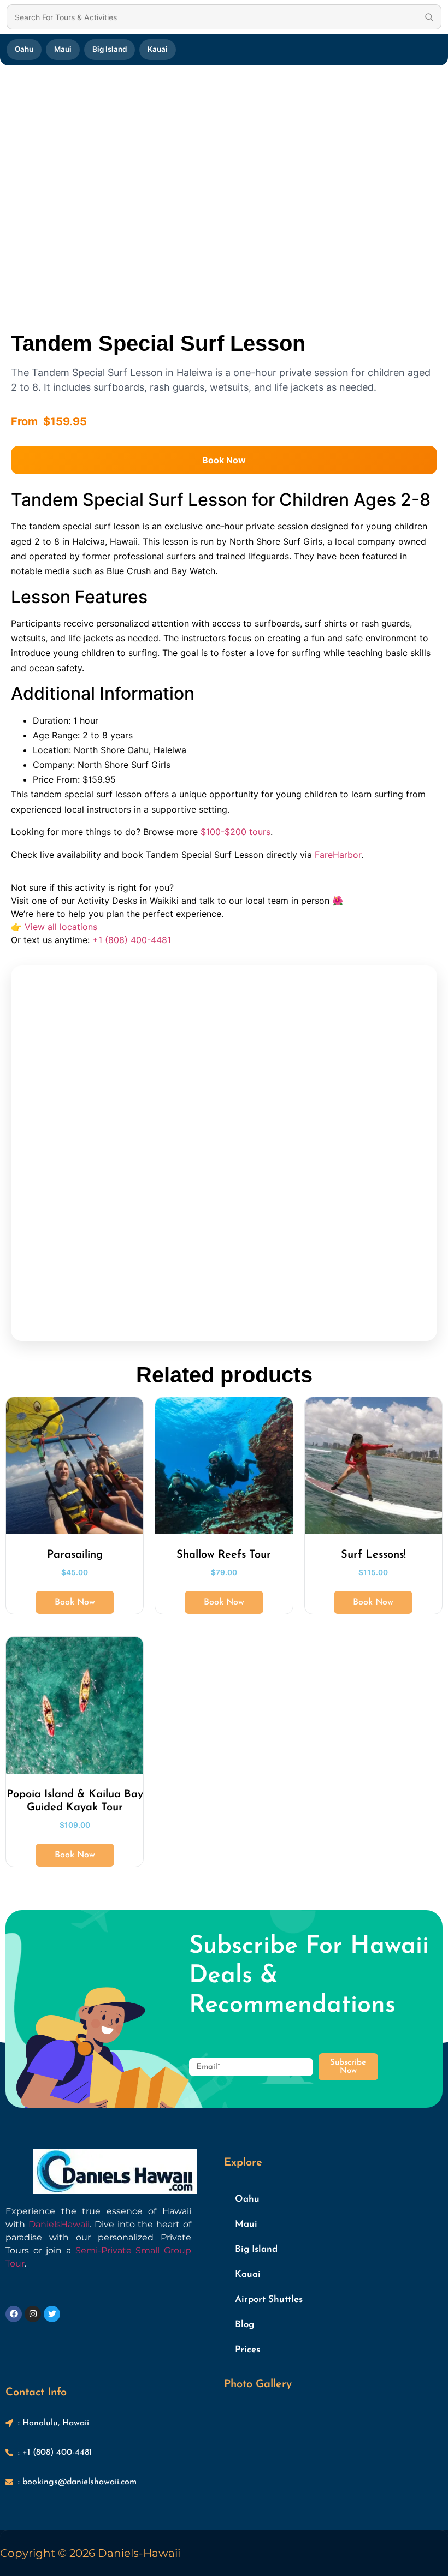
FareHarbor (338, 855)
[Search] (429, 17)
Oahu (24, 49)
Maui (63, 49)
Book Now (224, 460)
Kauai (158, 49)
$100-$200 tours (235, 832)
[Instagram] (33, 2314)
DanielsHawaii (59, 2224)
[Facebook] (14, 2314)
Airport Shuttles (269, 2300)
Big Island (110, 49)
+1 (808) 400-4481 (132, 940)
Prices (247, 2350)
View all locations (61, 927)
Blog (244, 2325)
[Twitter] (52, 2314)
